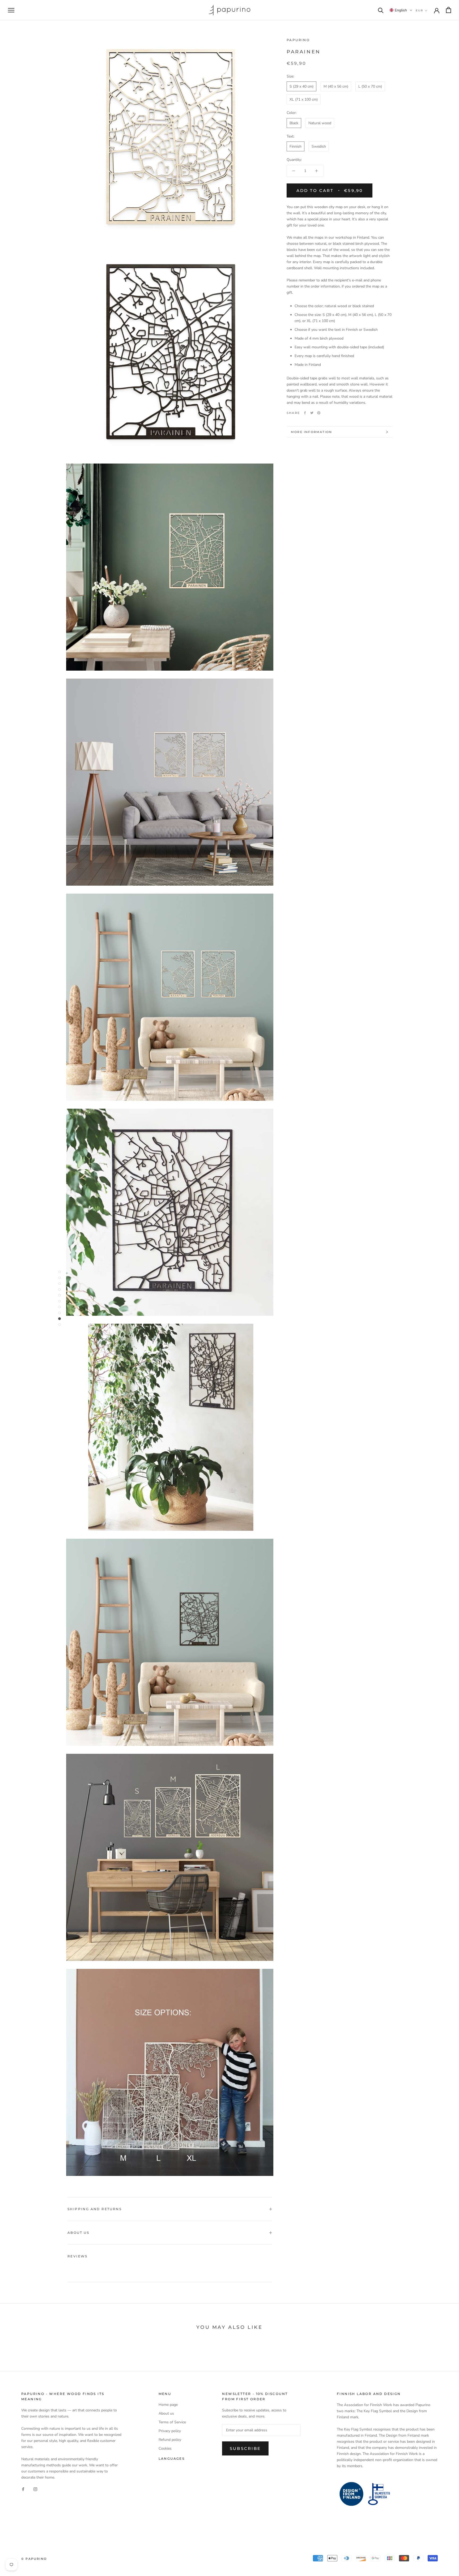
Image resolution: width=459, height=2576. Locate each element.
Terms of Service (172, 2422)
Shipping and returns (95, 2209)
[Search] (381, 10)
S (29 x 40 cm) (301, 86)
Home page (168, 2405)
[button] (401, 10)
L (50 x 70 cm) (370, 86)
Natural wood (320, 123)
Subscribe (245, 2448)
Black (294, 123)
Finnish (296, 146)
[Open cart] (449, 10)
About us (78, 2233)
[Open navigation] (11, 10)
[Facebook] (305, 413)
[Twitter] (312, 413)
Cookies (165, 2448)
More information (311, 432)
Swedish (319, 146)
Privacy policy (170, 2431)
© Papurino (34, 2559)
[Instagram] (35, 2489)
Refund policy (170, 2440)
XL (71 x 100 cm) (304, 99)
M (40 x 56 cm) (336, 86)
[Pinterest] (319, 413)
